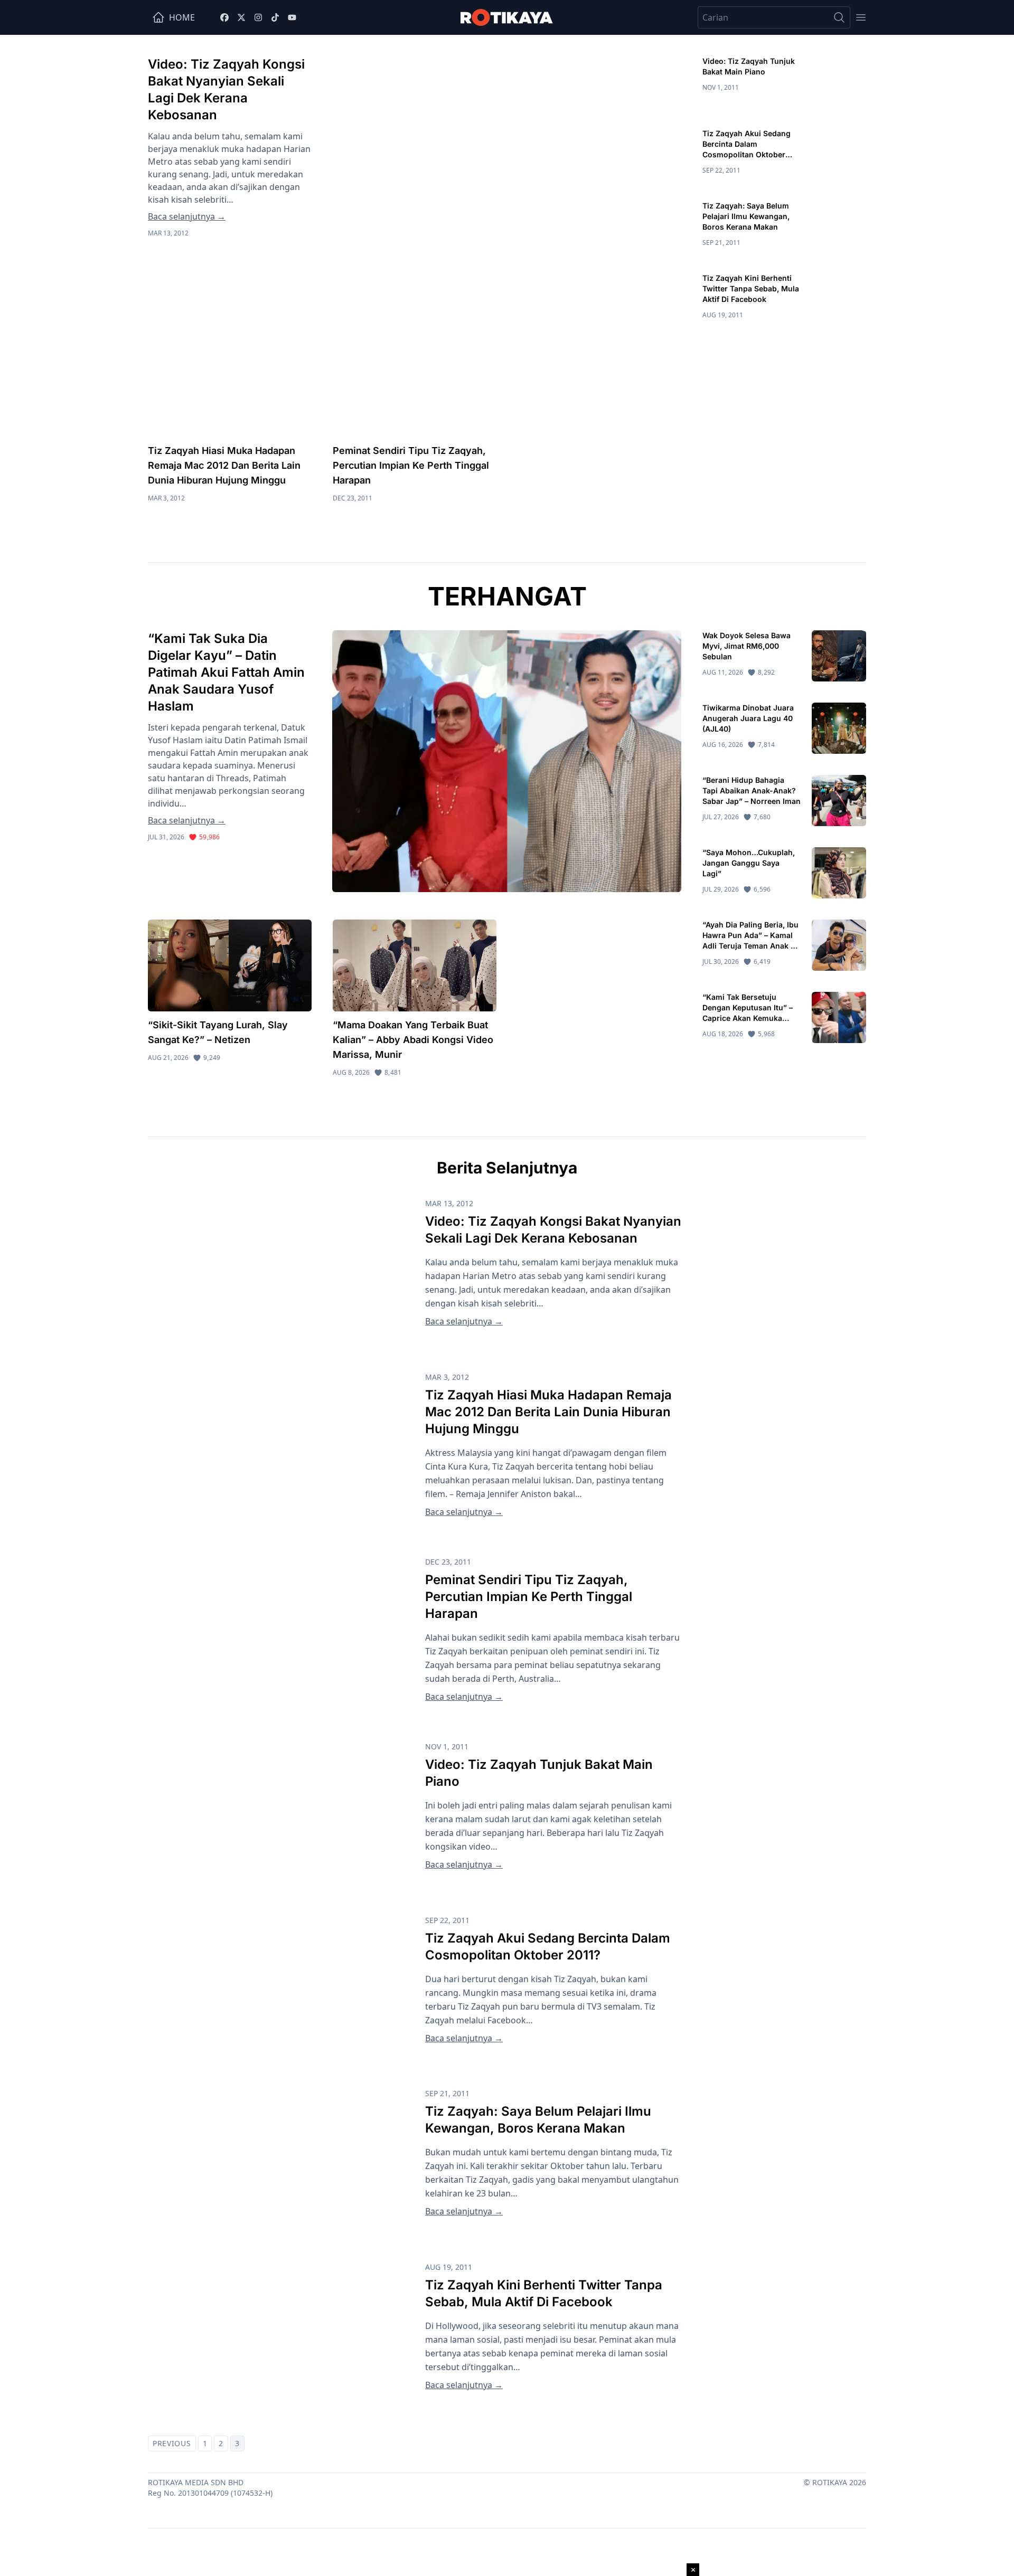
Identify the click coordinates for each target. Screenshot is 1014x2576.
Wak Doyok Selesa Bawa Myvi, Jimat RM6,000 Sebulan (747, 646)
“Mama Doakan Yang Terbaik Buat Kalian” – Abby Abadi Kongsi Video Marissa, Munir (413, 1040)
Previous (172, 2443)
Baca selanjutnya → (187, 216)
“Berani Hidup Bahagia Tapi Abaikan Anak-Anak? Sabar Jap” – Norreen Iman (752, 790)
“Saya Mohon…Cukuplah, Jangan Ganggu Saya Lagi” (749, 863)
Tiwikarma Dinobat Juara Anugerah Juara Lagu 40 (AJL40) (748, 718)
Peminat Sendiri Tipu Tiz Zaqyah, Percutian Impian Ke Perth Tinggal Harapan (411, 465)
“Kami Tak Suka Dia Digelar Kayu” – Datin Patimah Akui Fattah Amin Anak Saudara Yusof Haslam (226, 672)
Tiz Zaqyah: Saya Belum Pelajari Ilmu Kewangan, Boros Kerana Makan (746, 216)
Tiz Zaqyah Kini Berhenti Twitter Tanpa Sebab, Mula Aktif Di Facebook (751, 288)
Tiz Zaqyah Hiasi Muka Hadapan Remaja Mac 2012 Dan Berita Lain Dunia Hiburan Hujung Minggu (224, 465)
